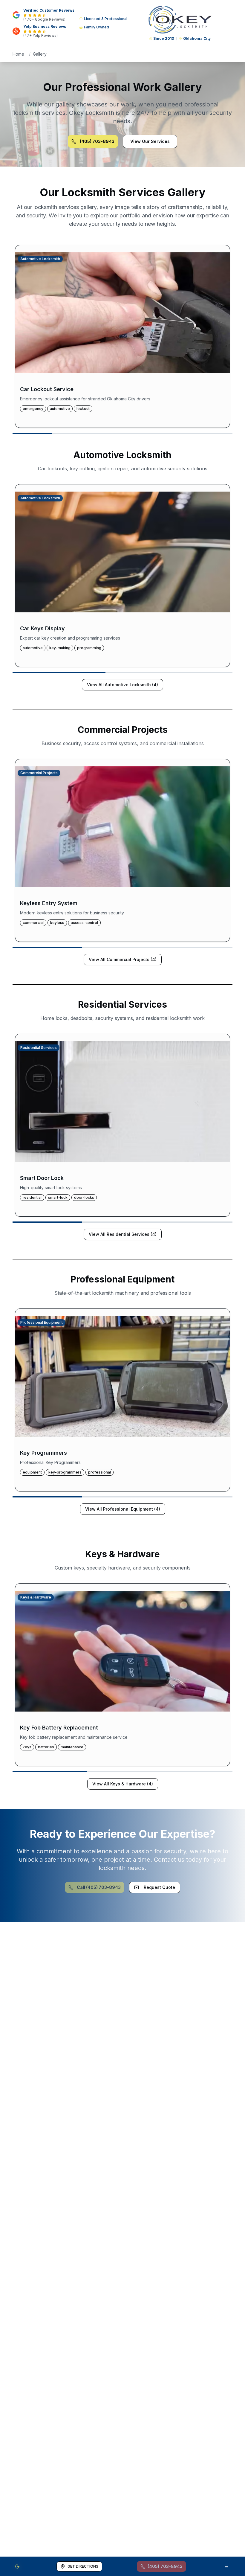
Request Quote (159, 1887)
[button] (122, 336)
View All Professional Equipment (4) (123, 1509)
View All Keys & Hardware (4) (123, 1784)
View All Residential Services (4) (123, 1234)
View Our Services (150, 141)
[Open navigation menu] (226, 2566)
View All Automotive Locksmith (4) (122, 685)
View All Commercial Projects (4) (123, 959)
